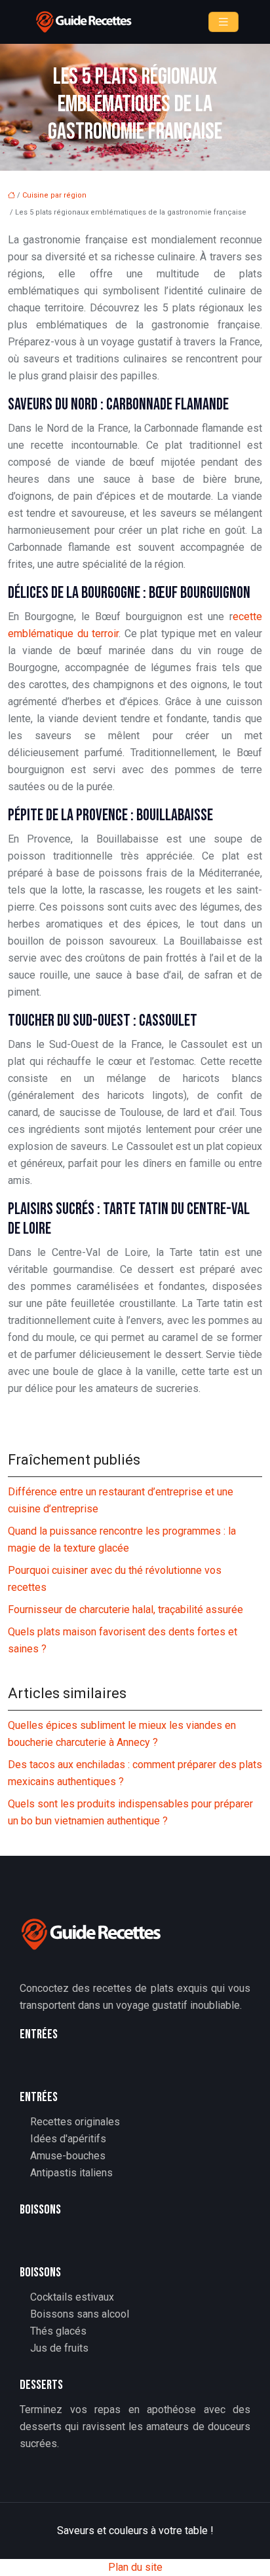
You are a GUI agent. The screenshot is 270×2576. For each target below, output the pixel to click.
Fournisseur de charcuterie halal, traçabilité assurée (125, 1610)
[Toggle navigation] (223, 22)
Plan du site (135, 2567)
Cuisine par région (54, 195)
